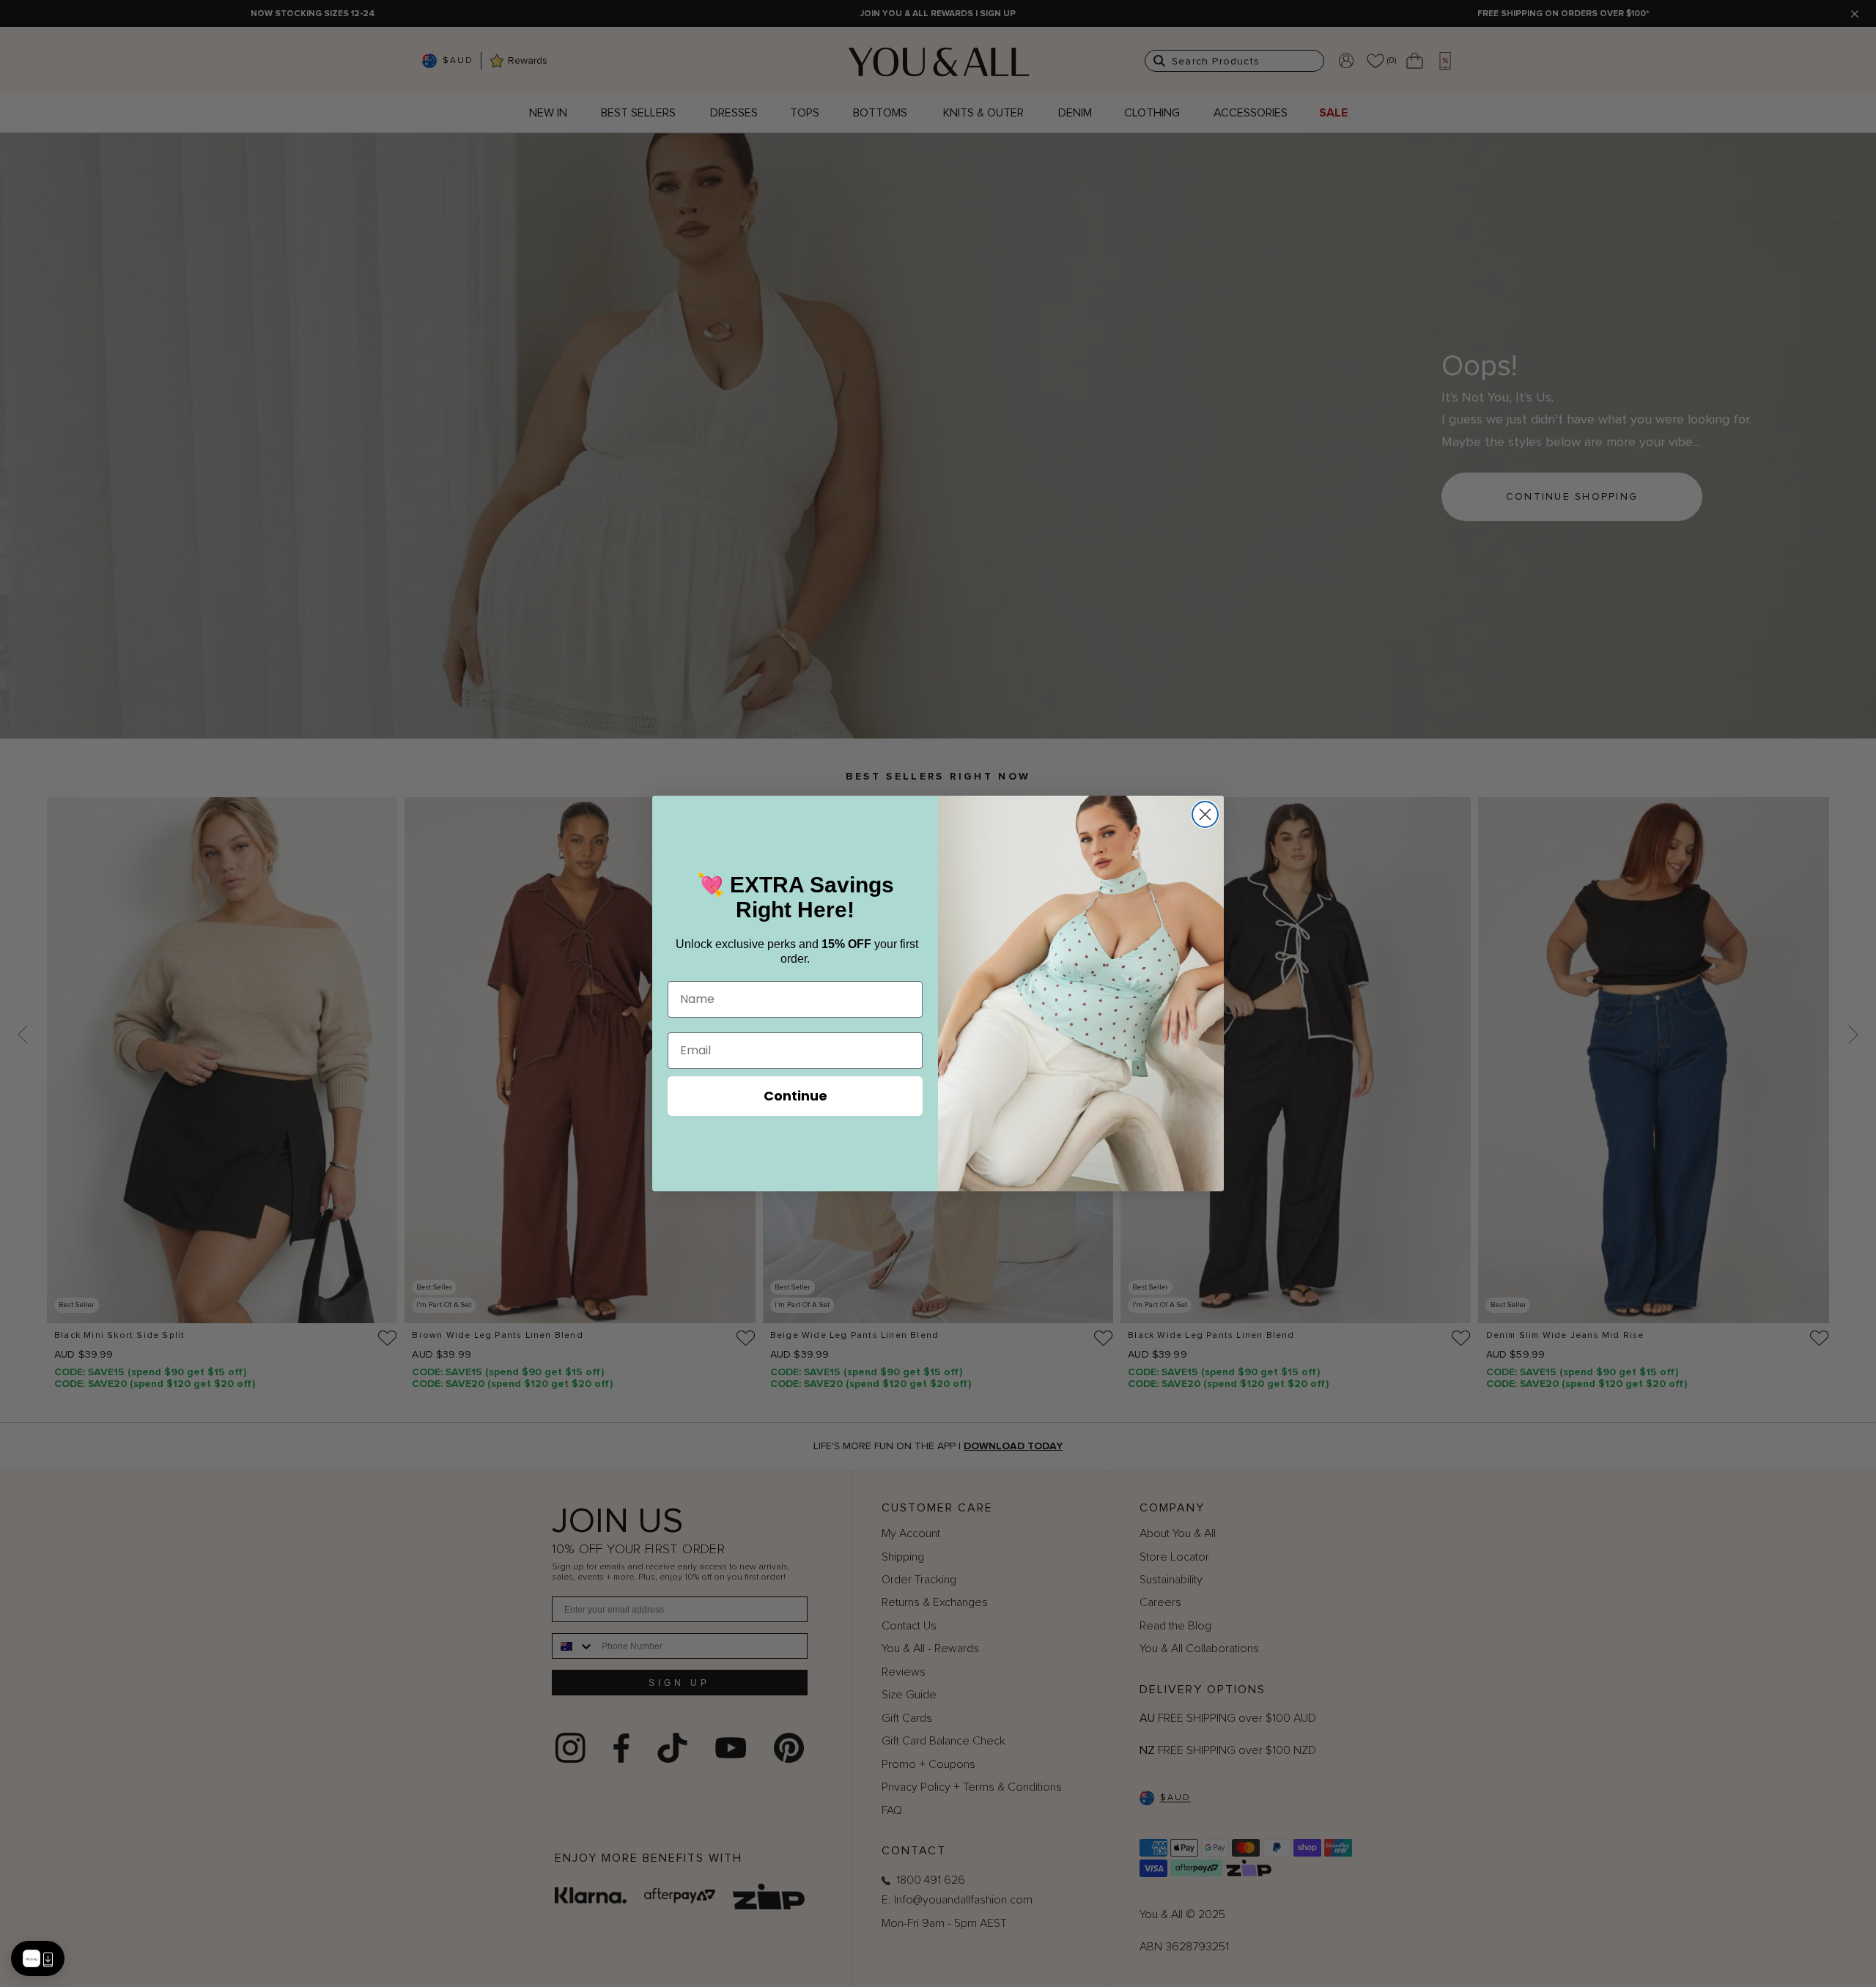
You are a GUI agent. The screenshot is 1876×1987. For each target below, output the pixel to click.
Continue (795, 1096)
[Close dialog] (1205, 814)
